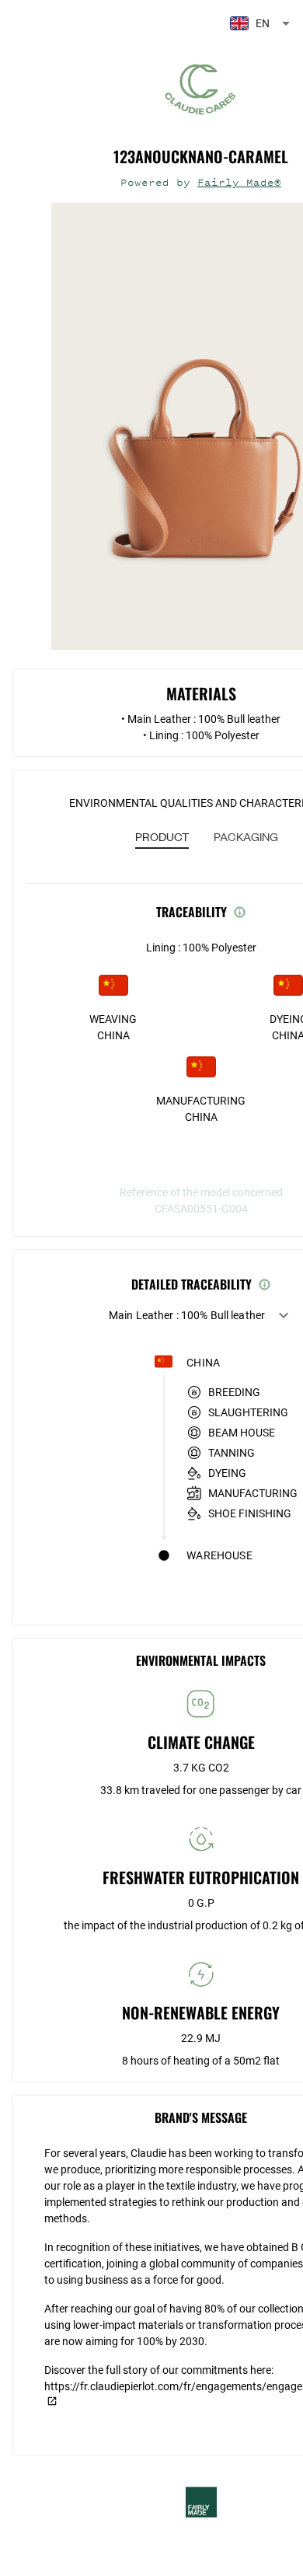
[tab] (162, 838)
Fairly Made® (239, 182)
